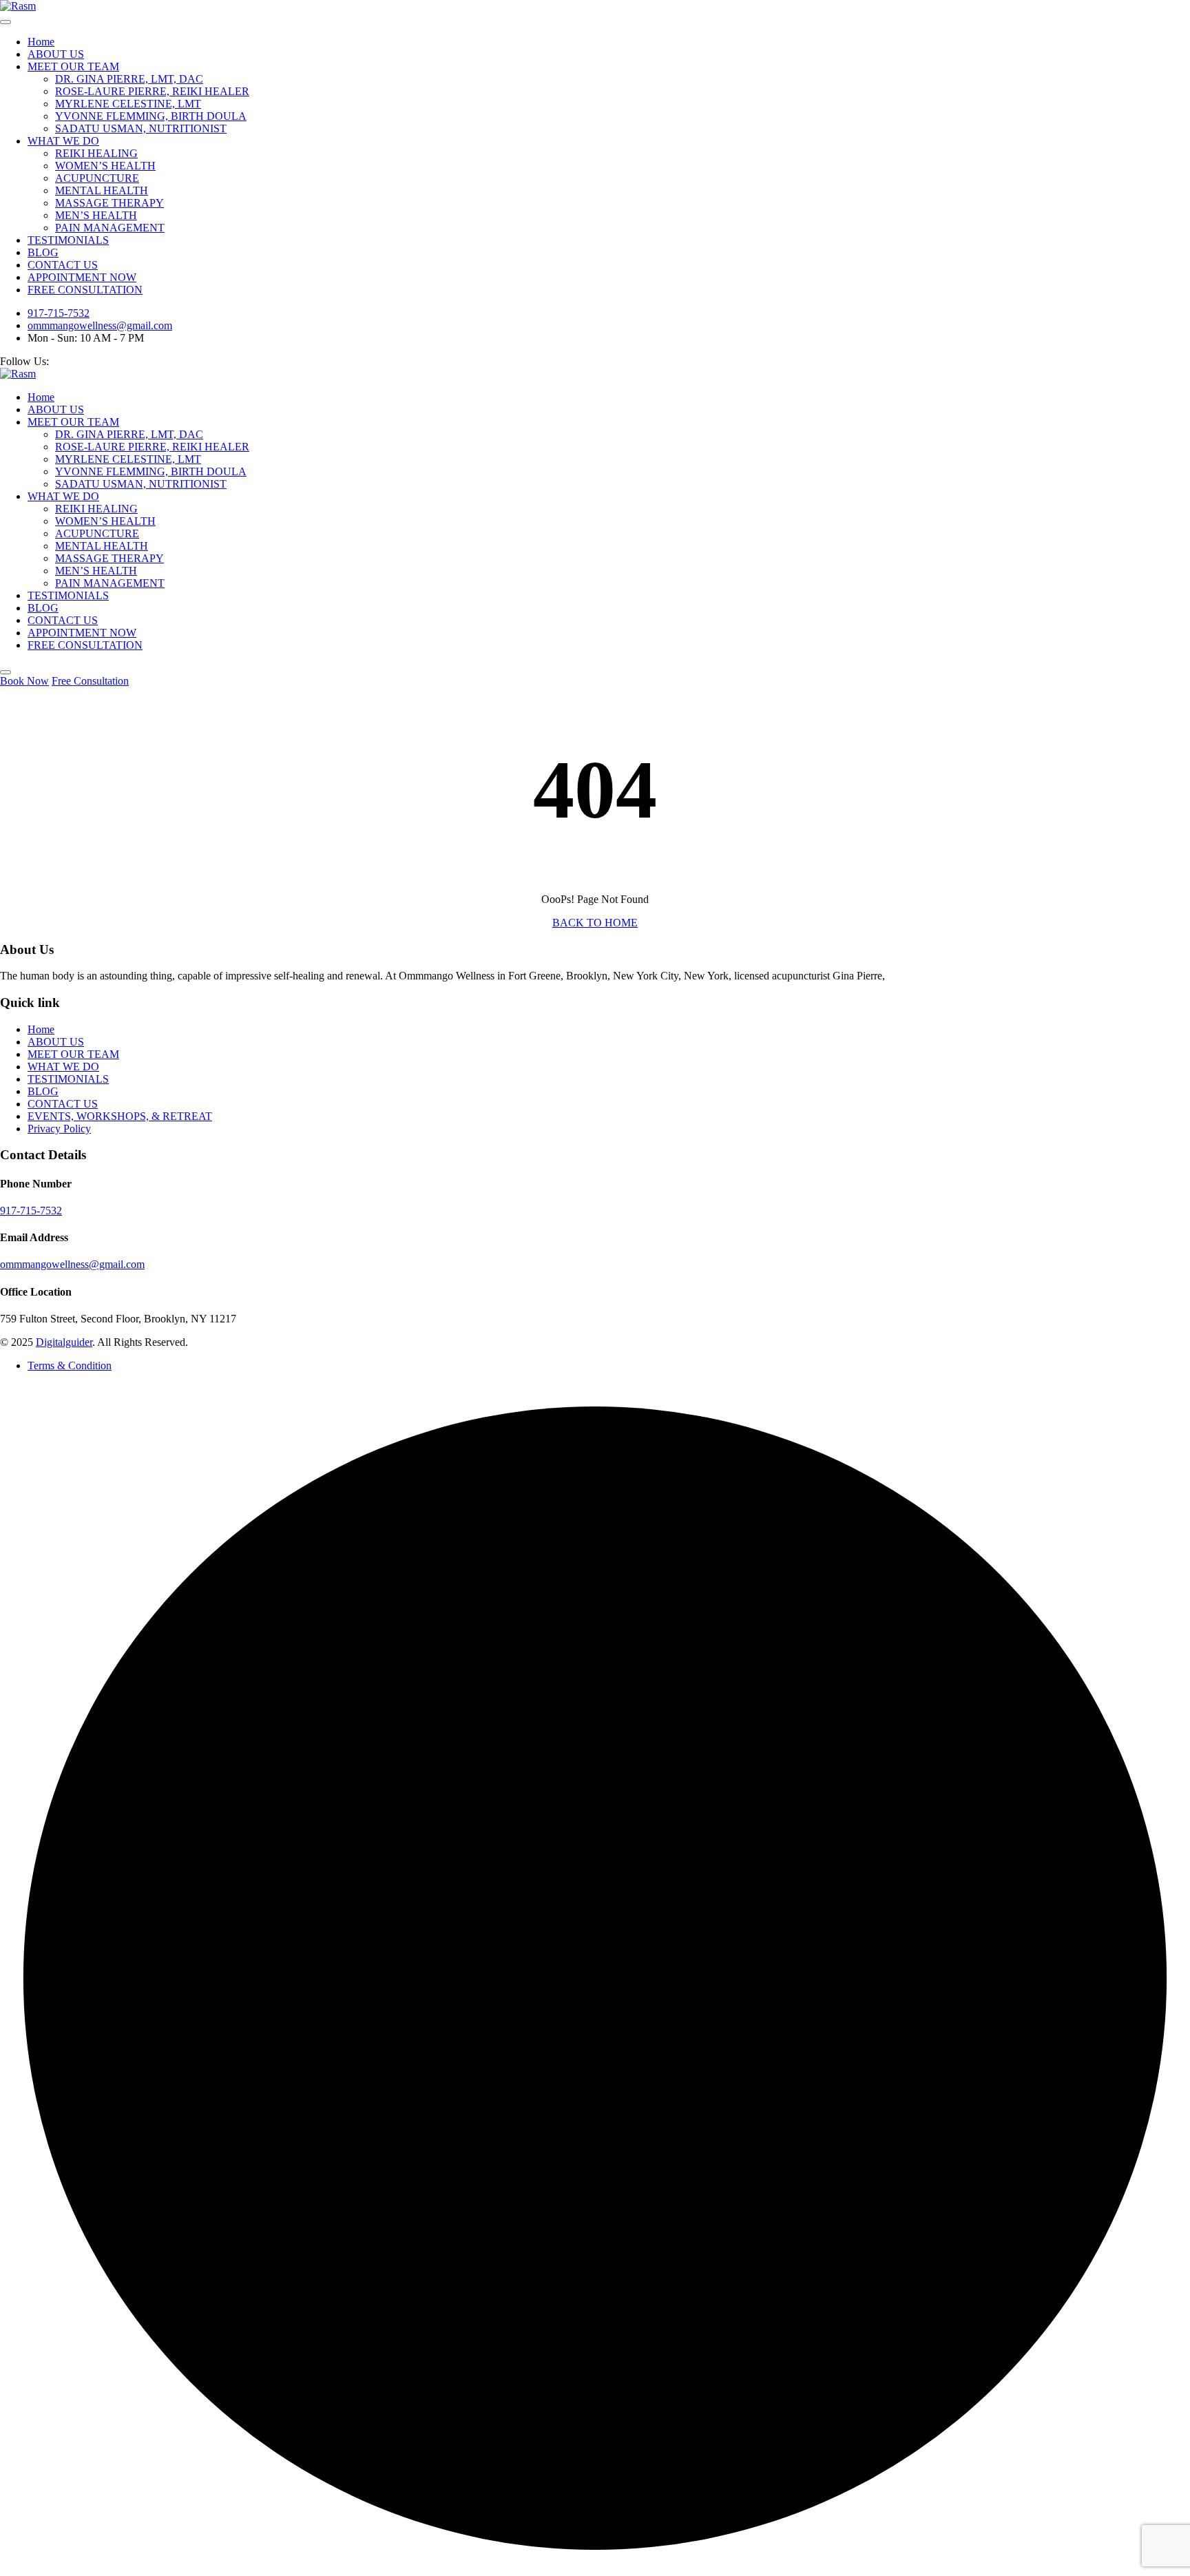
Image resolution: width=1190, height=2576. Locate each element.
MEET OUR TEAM (73, 66)
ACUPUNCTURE (97, 178)
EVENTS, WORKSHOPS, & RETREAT (120, 1116)
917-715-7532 (59, 313)
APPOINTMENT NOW (82, 277)
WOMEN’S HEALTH (105, 166)
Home (41, 42)
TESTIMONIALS (68, 240)
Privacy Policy (59, 1129)
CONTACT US (63, 265)
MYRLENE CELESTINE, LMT (128, 104)
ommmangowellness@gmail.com (100, 325)
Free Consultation (90, 681)
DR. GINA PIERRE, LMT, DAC (129, 79)
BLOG (43, 252)
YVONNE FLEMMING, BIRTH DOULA (151, 116)
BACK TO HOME (595, 923)
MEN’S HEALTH (96, 215)
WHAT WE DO (63, 141)
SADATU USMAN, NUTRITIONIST (141, 128)
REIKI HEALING (96, 153)
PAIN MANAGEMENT (110, 228)
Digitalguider (64, 1342)
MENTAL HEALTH (102, 190)
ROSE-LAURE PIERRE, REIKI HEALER (152, 91)
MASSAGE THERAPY (109, 203)
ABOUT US (56, 54)
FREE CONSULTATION (85, 290)
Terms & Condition (70, 1365)
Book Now (24, 681)
